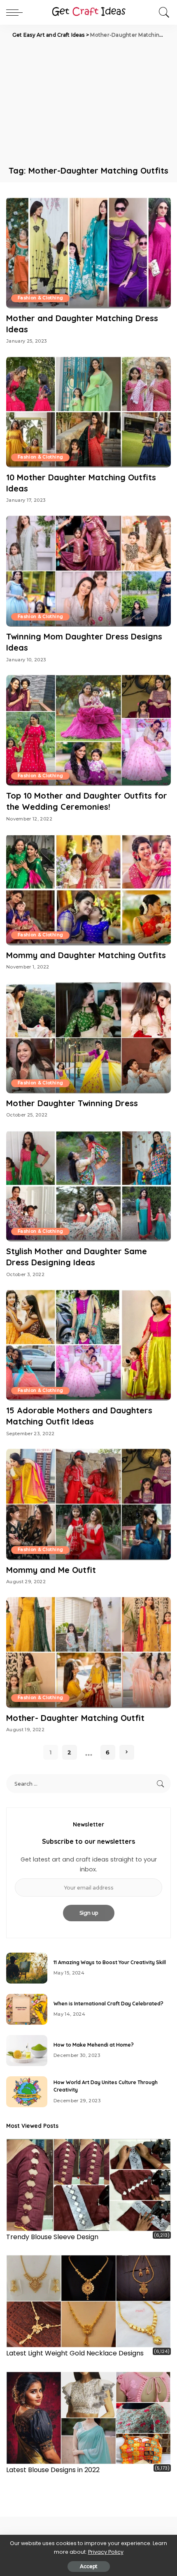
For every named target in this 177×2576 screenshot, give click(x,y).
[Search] (162, 12)
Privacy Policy (106, 2552)
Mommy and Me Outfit (51, 1570)
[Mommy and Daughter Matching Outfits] (88, 889)
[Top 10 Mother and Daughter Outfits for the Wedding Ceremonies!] (88, 730)
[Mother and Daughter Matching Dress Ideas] (88, 252)
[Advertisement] (88, 101)
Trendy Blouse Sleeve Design (52, 2237)
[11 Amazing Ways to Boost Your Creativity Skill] (27, 1968)
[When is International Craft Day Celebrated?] (27, 2009)
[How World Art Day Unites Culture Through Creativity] (27, 2092)
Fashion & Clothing (40, 298)
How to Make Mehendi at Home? (94, 2045)
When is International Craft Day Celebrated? (108, 2004)
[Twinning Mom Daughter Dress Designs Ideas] (88, 571)
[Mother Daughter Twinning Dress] (88, 1038)
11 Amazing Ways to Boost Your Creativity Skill (110, 1962)
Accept (89, 2566)
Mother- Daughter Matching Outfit (75, 1718)
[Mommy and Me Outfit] (88, 1504)
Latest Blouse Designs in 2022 (53, 2470)
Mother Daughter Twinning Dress (72, 1103)
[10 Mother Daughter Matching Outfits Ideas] (88, 412)
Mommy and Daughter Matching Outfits (86, 955)
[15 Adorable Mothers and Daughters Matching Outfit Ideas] (88, 1345)
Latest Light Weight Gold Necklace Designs (75, 2353)
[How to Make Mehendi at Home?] (27, 2051)
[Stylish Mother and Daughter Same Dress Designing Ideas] (88, 1186)
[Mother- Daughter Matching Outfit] (88, 1652)
